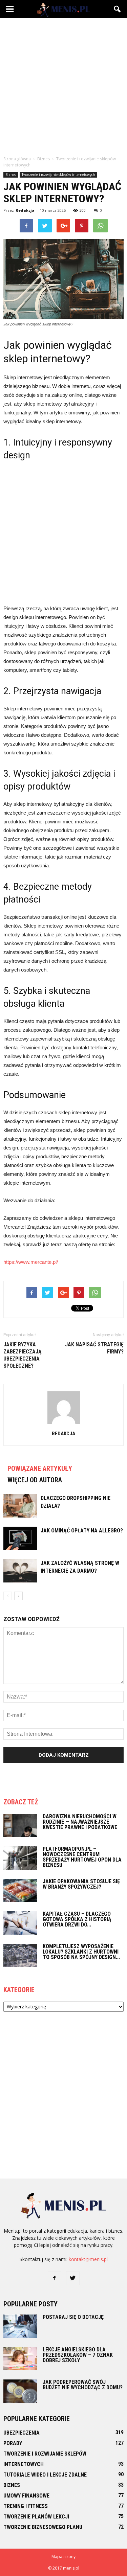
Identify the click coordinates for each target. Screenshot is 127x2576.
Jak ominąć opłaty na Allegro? (82, 1531)
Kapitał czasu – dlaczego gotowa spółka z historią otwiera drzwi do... (77, 1919)
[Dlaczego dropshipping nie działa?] (20, 1506)
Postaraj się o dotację (73, 2317)
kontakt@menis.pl (88, 2259)
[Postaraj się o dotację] (20, 2326)
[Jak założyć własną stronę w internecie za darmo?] (20, 1571)
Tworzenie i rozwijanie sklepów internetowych (58, 175)
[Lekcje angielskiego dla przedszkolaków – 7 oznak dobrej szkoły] (20, 2359)
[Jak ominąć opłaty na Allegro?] (20, 1538)
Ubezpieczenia (22, 2433)
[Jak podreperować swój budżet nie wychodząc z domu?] (20, 2391)
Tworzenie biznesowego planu (43, 2527)
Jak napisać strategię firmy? (94, 1348)
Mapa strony (63, 2557)
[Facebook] (55, 2278)
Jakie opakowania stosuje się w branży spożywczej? (81, 1884)
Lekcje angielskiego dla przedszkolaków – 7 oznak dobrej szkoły (78, 2355)
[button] (118, 9)
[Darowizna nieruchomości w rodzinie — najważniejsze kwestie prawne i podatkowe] (20, 1826)
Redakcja (25, 210)
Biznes (11, 175)
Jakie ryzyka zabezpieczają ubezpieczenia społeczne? (23, 1355)
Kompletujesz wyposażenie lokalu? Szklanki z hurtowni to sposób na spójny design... (81, 1952)
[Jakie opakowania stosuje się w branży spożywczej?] (20, 1890)
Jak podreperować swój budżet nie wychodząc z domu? (83, 2385)
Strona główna (17, 159)
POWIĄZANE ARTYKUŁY (40, 1468)
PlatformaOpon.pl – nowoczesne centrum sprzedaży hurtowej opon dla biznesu (82, 1857)
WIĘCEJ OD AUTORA (35, 1480)
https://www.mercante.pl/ (31, 1262)
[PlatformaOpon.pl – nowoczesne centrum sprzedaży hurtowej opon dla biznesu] (20, 1858)
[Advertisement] (63, 85)
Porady (13, 2443)
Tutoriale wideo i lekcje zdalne (45, 2475)
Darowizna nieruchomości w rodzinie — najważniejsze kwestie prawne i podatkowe (80, 1822)
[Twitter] (73, 2278)
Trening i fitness (26, 2506)
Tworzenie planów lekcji (36, 2517)
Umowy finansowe (26, 2496)
